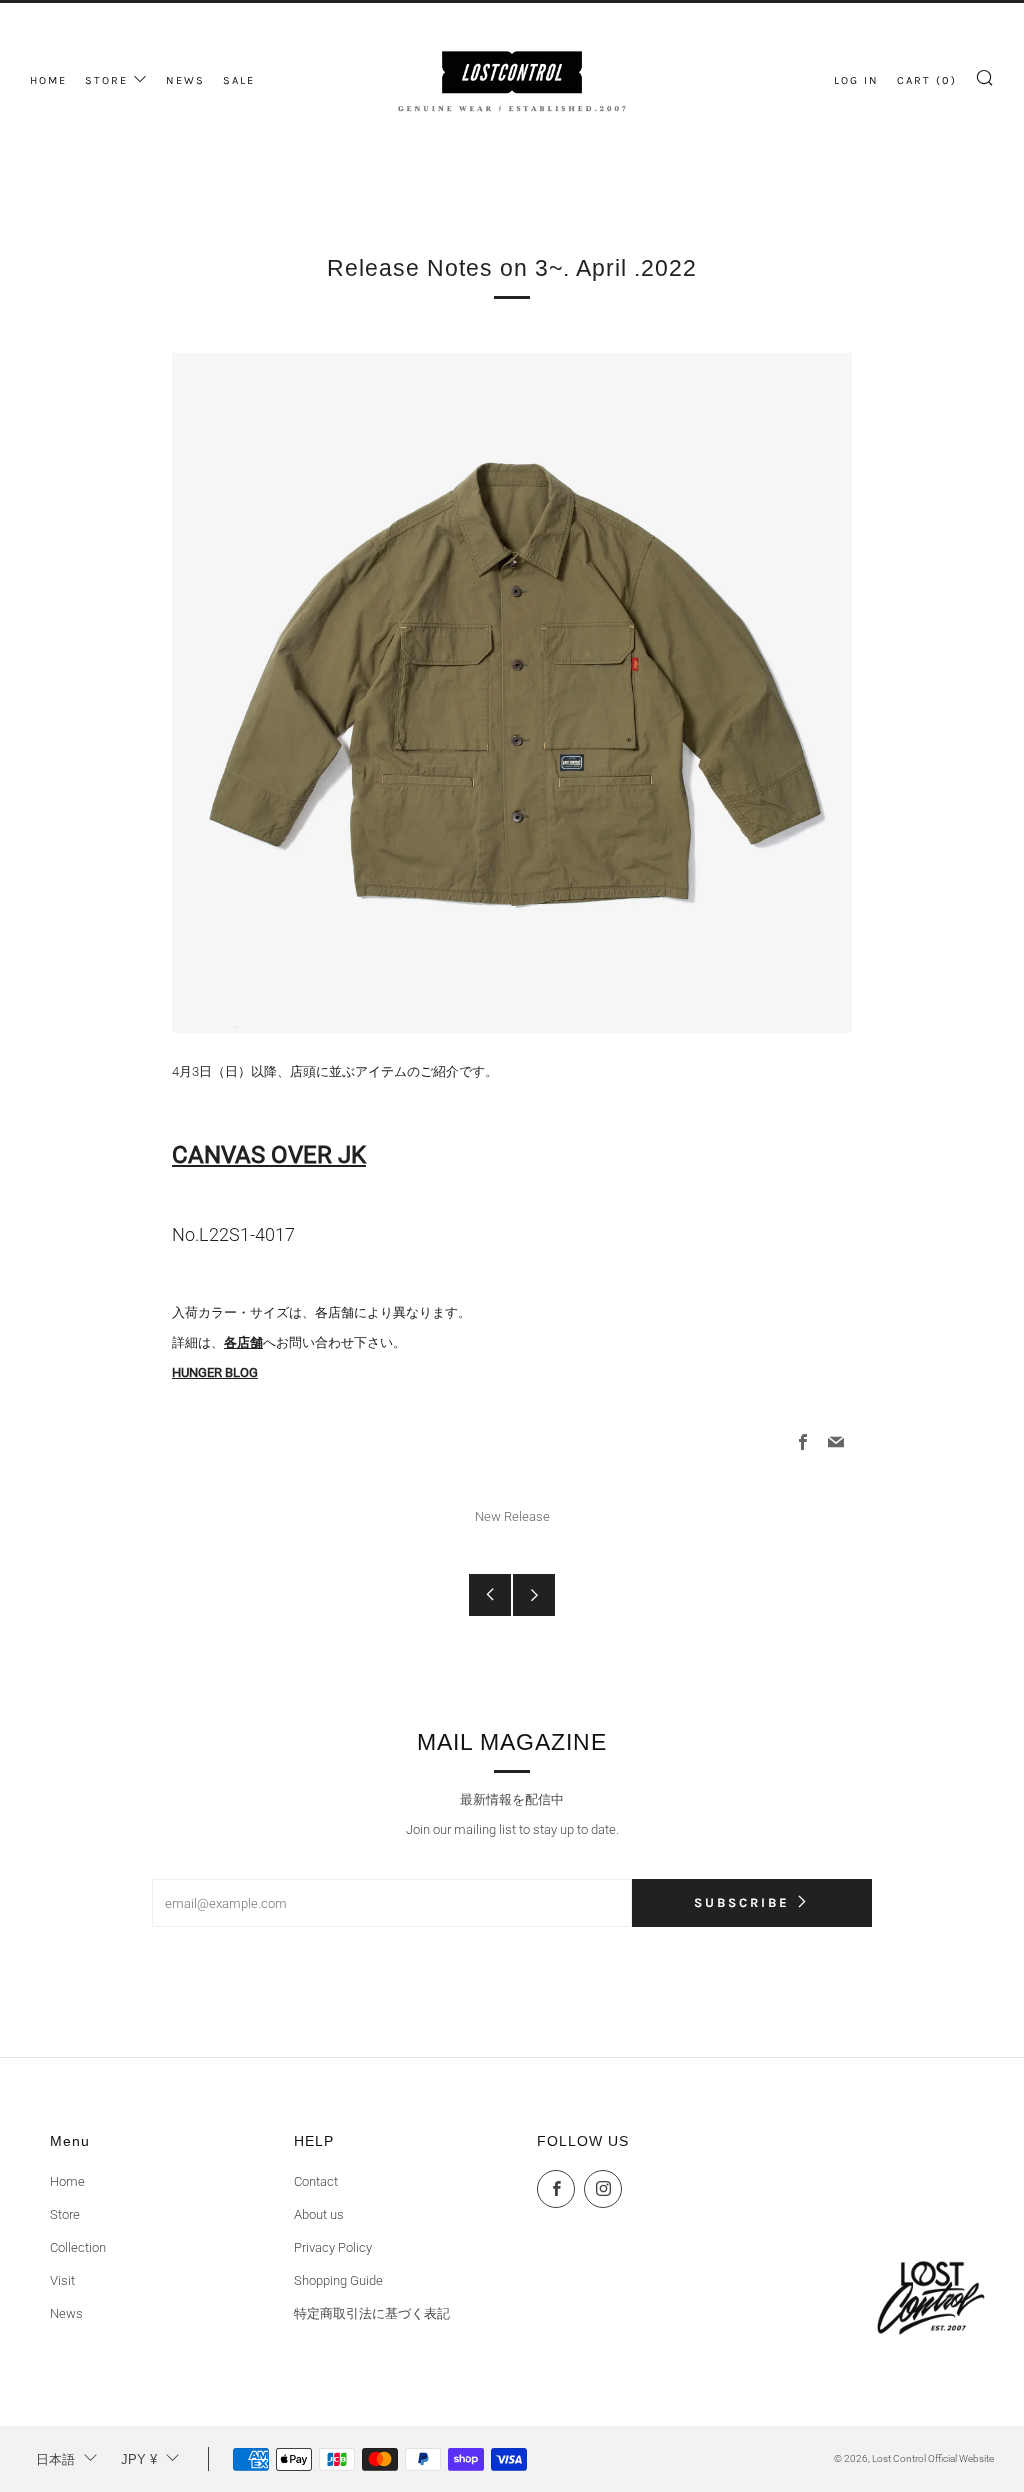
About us (319, 2214)
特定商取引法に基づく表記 (372, 2313)
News (66, 2313)
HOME (48, 80)
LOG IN (856, 80)
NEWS (185, 80)
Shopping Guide (338, 2280)
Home (67, 2181)
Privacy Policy (333, 2247)
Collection (78, 2247)
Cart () (927, 80)
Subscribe (742, 1902)
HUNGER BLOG (215, 1372)
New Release (512, 1516)
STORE (106, 80)
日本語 (55, 2459)
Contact (316, 2181)
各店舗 (243, 1342)
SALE (239, 80)
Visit (62, 2280)
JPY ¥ (139, 2459)
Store (65, 2214)
